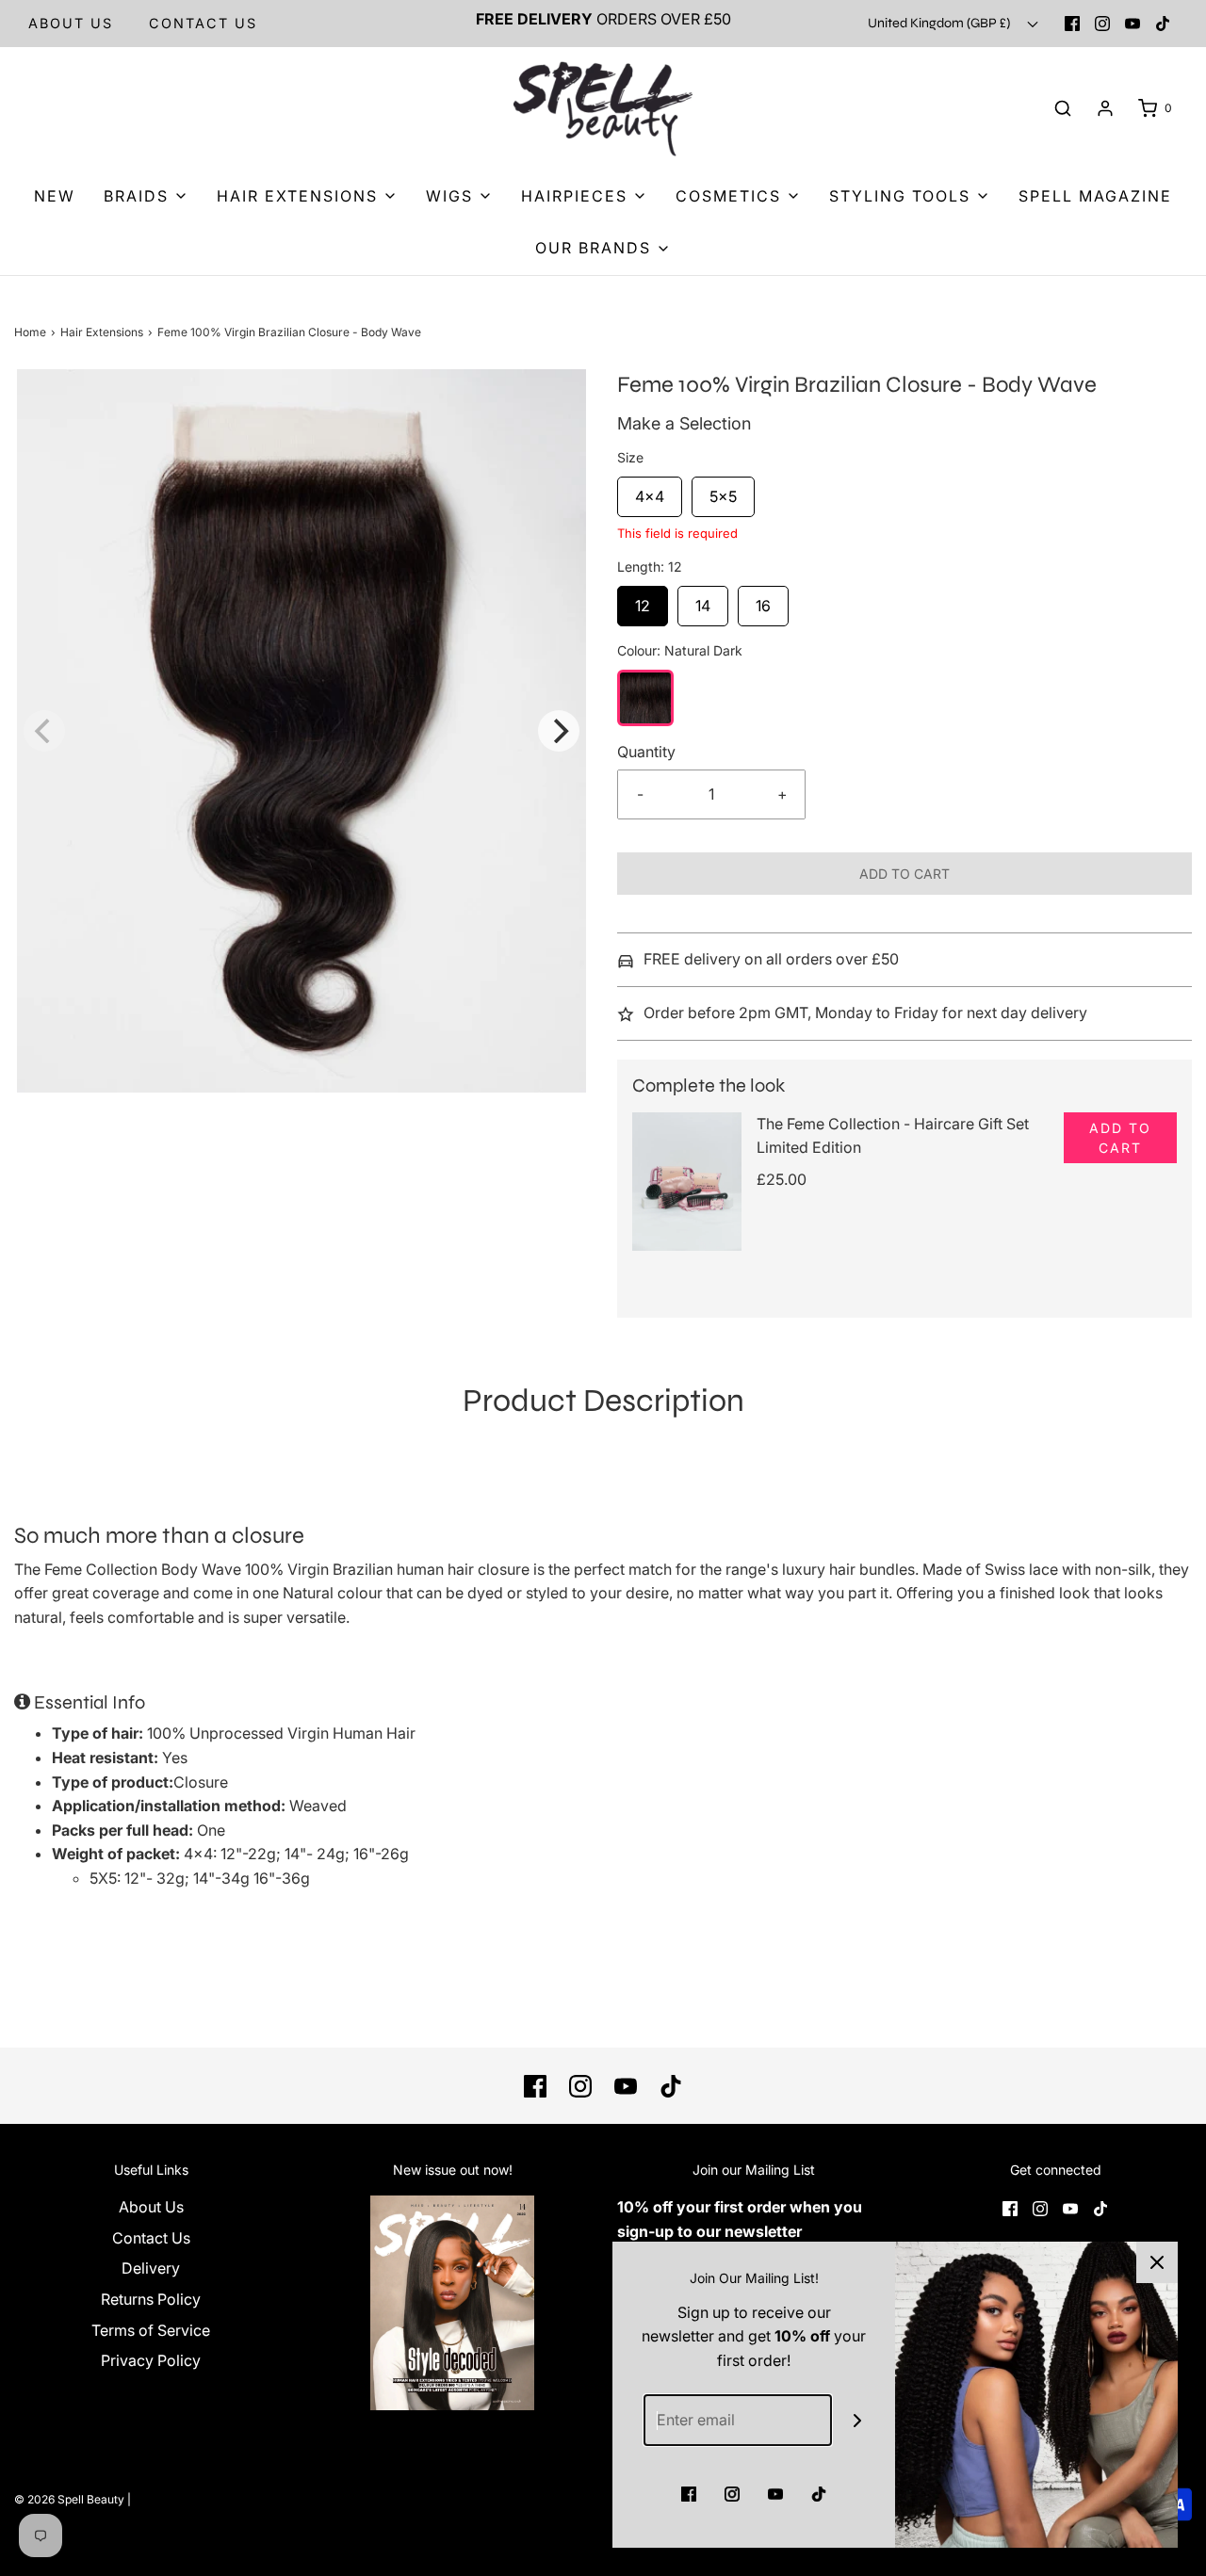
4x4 (650, 491)
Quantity (646, 752)
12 (643, 600)
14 (703, 600)
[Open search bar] (1063, 109)
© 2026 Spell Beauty (69, 2499)
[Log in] (1105, 108)
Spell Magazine (1095, 196)
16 (763, 600)
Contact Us (151, 2238)
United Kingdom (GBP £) (940, 23)
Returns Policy (151, 2299)
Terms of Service (151, 2330)
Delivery (151, 2268)
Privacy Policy (151, 2360)
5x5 (723, 491)
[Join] (858, 2420)
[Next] (559, 731)
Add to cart (904, 874)
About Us (71, 23)
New (55, 196)
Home (30, 332)
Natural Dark (645, 698)
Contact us (203, 23)
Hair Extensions (102, 332)
